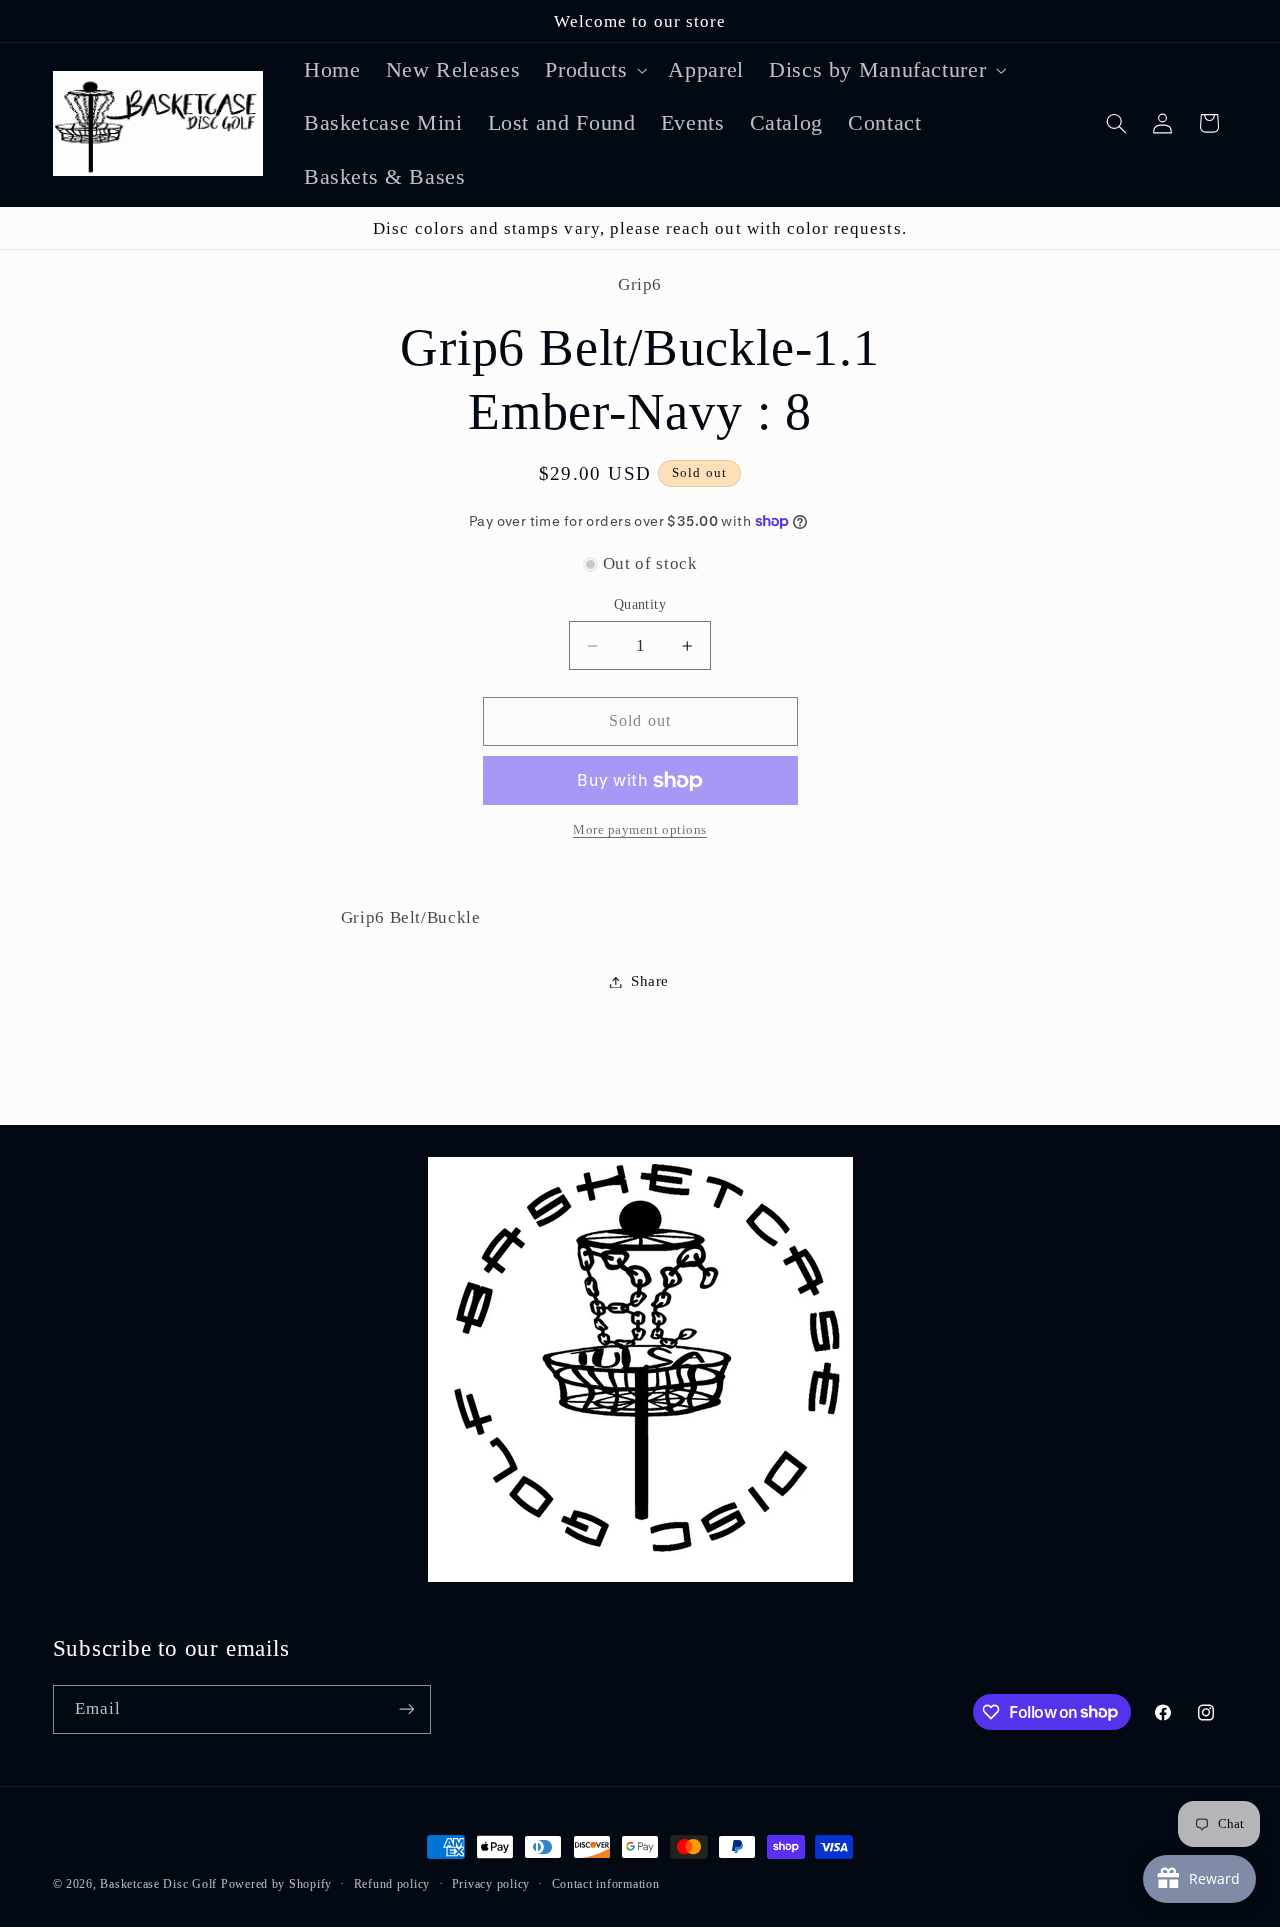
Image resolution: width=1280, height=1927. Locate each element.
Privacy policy (491, 1884)
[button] (594, 69)
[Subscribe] (406, 1709)
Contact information (606, 1884)
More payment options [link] (640, 831)
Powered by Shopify (276, 1884)
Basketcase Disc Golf (158, 1884)
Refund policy (392, 1884)
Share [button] (650, 981)
